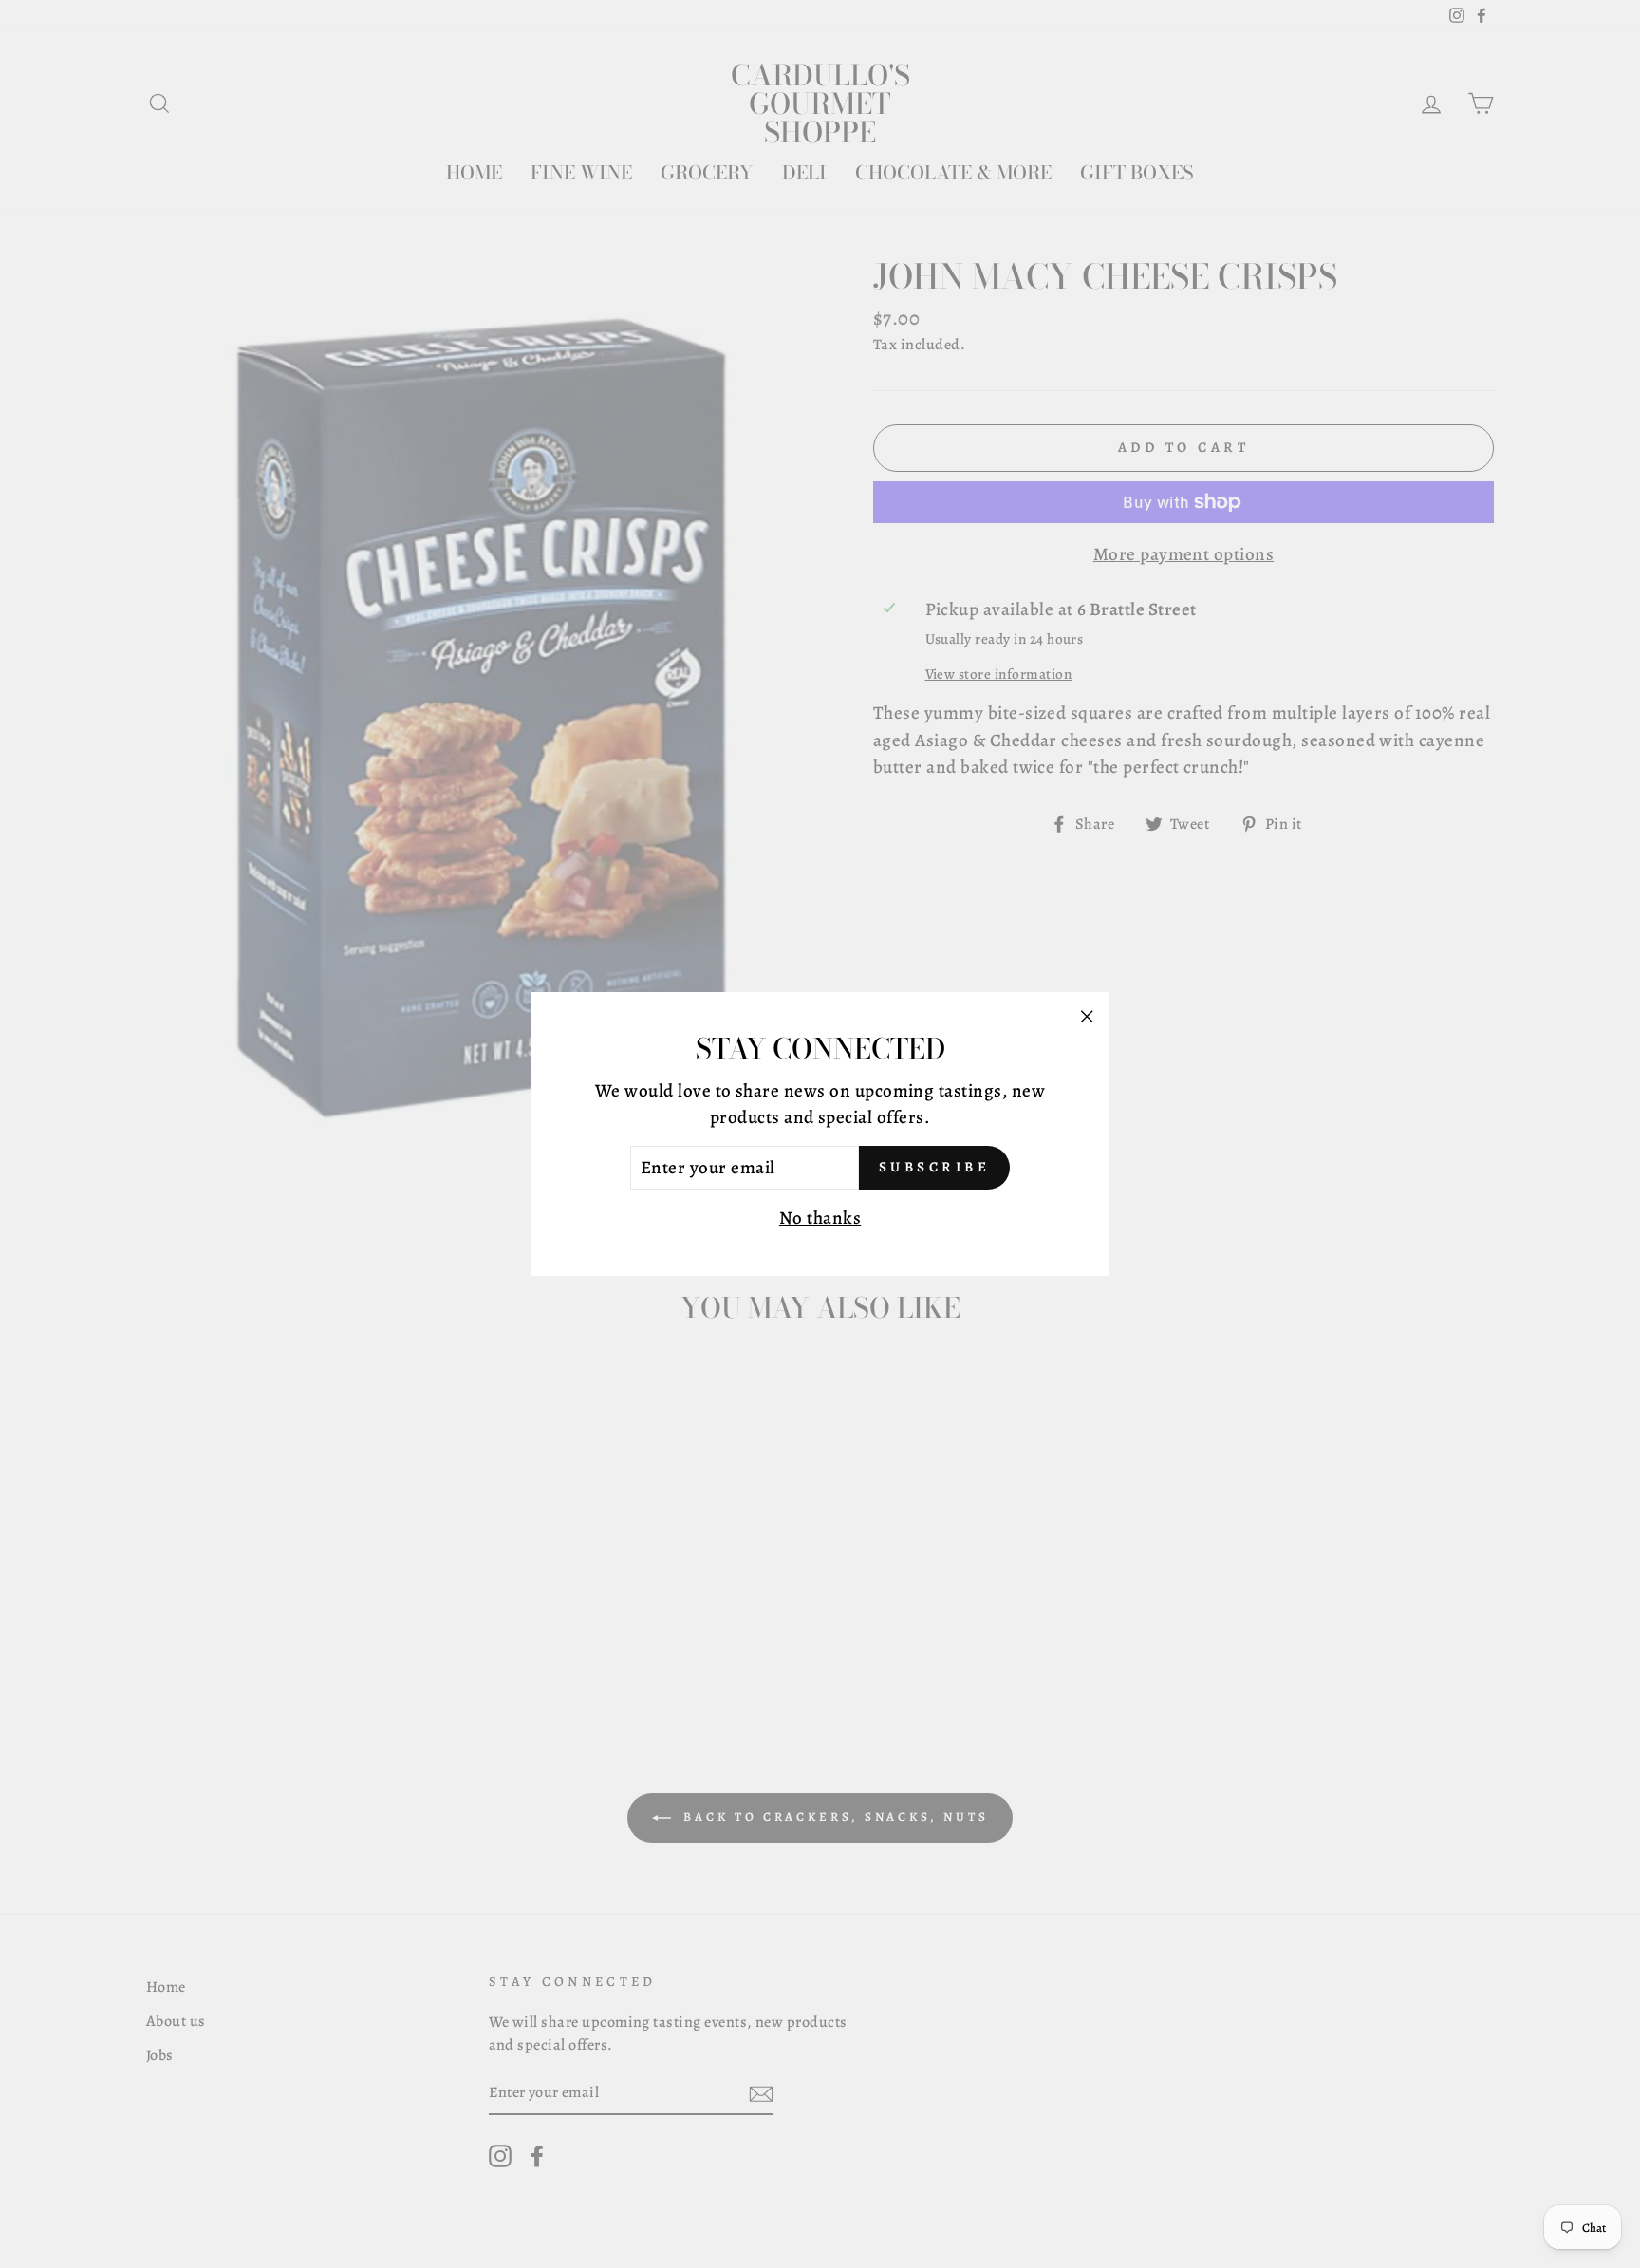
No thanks (820, 1218)
